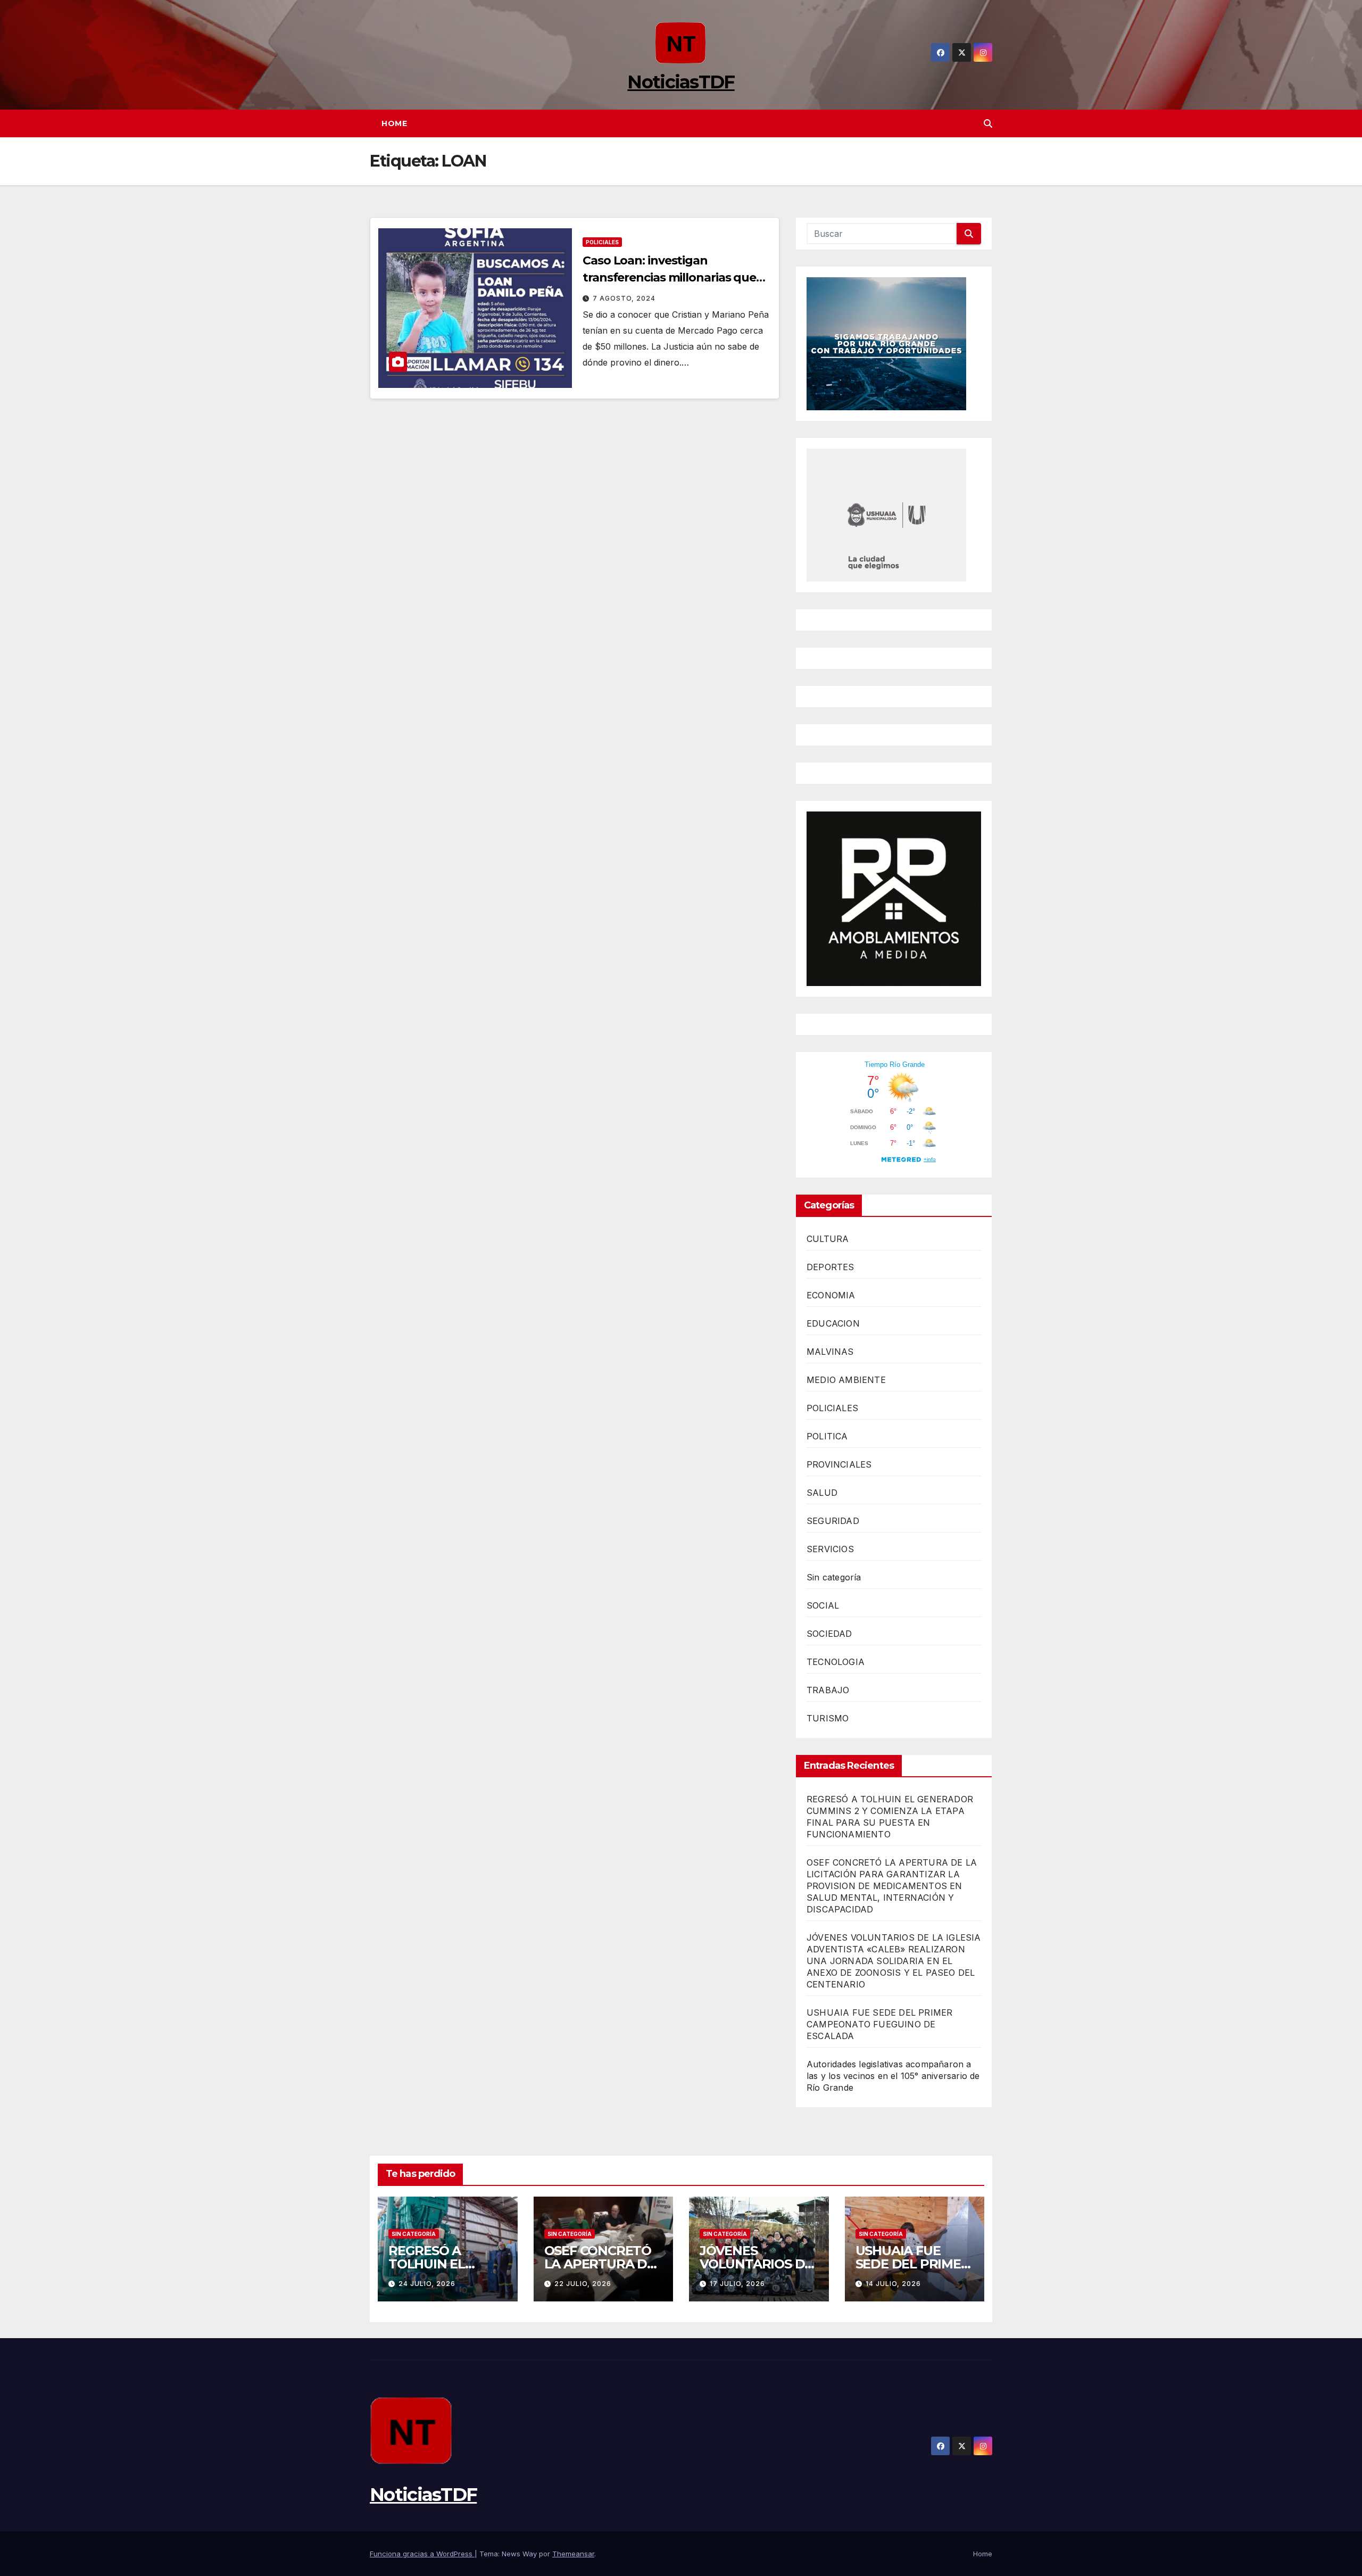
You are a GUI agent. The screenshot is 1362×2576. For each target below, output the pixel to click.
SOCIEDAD (829, 1634)
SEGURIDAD (833, 1521)
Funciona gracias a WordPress (422, 2554)
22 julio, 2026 (583, 2284)
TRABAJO (828, 1690)
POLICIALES (602, 242)
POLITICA (827, 1436)
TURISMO (828, 1718)
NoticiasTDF (681, 82)
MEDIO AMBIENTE (846, 1380)
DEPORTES (831, 1267)
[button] (988, 123)
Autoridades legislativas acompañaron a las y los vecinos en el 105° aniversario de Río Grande (893, 2076)
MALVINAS (830, 1352)
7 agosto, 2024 (624, 298)
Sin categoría (834, 1577)
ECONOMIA (831, 1295)
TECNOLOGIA (836, 1662)
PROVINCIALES (839, 1464)
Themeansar (573, 2554)
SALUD (822, 1493)
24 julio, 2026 (427, 2284)
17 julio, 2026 (737, 2284)
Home (394, 123)
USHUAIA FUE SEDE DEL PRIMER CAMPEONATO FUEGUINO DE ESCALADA (879, 2024)
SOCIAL (823, 1605)
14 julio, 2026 (893, 2284)
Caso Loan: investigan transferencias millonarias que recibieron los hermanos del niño (676, 278)
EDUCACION (833, 1323)
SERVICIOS (830, 1549)
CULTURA (828, 1239)
